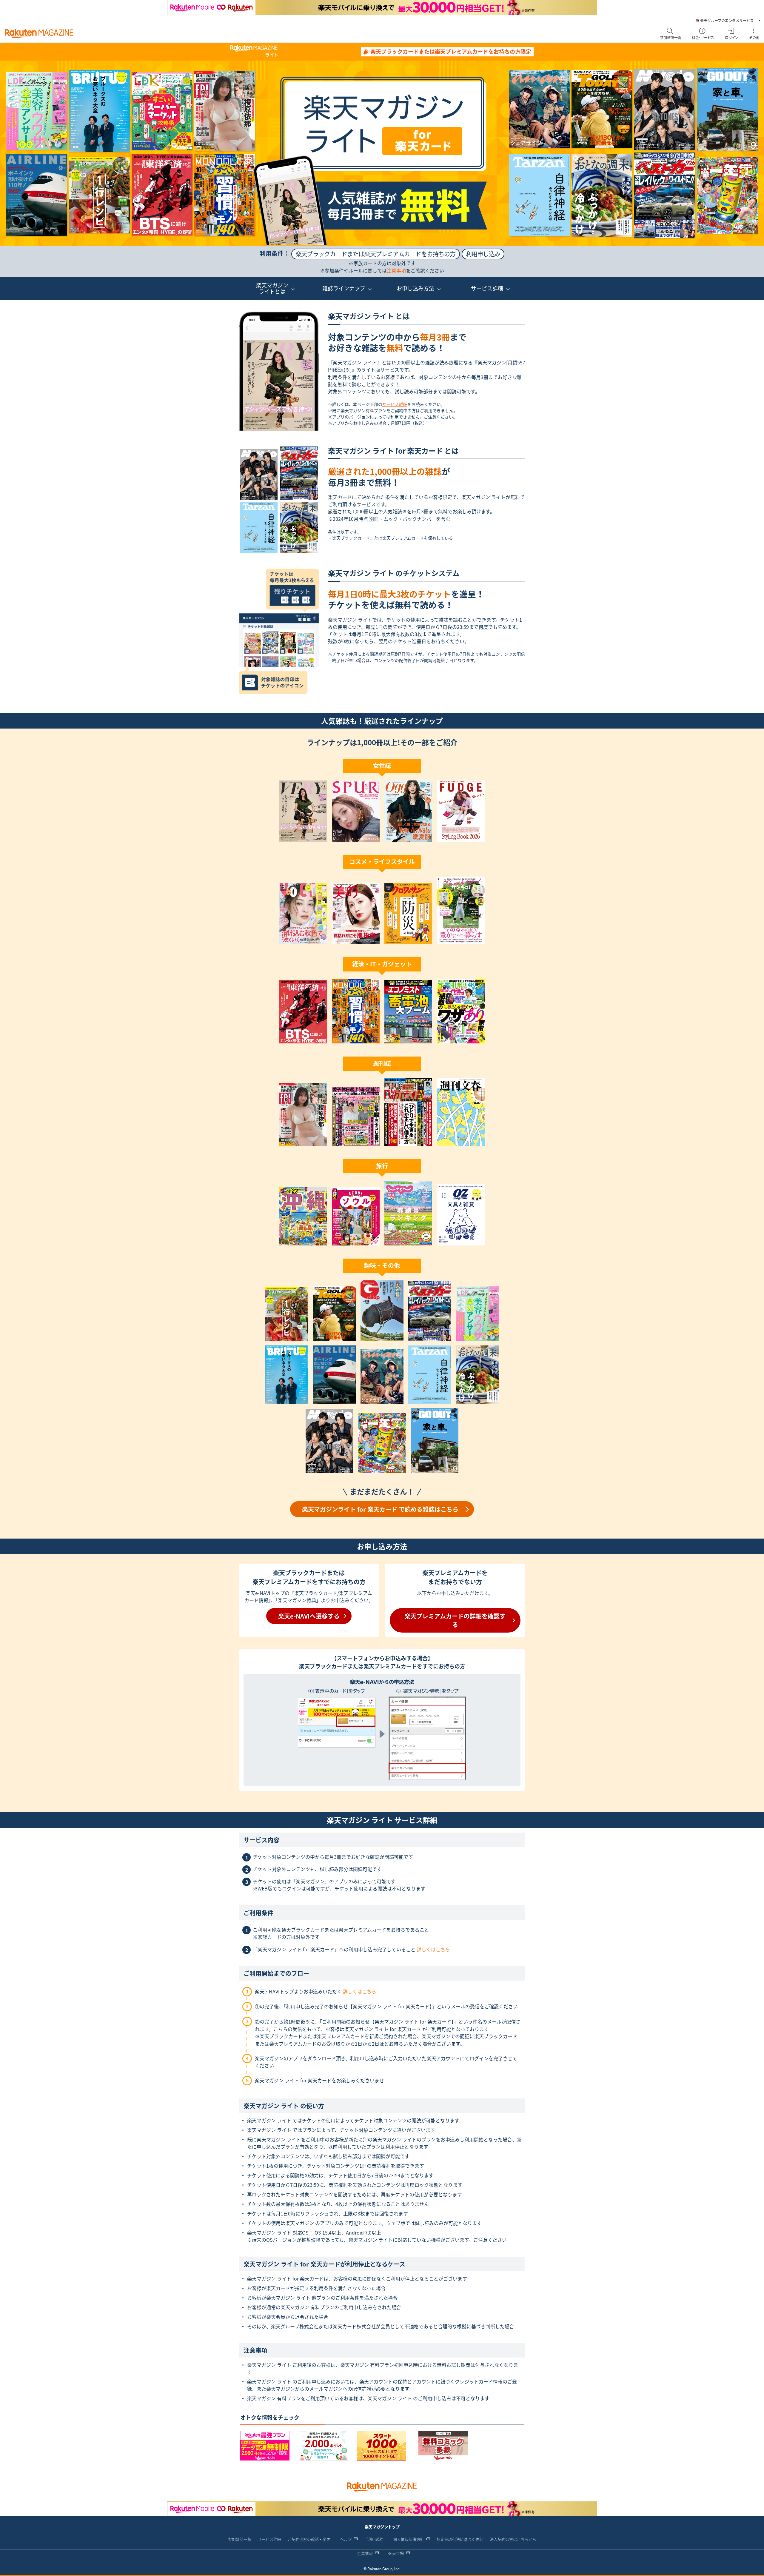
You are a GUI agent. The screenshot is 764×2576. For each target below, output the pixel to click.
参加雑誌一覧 (240, 2539)
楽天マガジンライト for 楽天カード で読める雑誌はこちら (380, 1509)
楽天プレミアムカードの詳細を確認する (455, 1620)
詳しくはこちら (433, 1949)
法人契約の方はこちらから (513, 2539)
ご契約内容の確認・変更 (309, 2539)
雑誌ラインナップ (344, 288)
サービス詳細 (487, 288)
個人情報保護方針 (409, 2539)
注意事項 (396, 270)
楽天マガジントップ (382, 2527)
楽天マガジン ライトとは (272, 288)
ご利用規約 (374, 2539)
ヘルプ (346, 2539)
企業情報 (365, 2553)
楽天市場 (396, 2553)
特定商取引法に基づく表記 (460, 2539)
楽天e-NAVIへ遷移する (309, 1616)
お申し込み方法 (415, 288)
